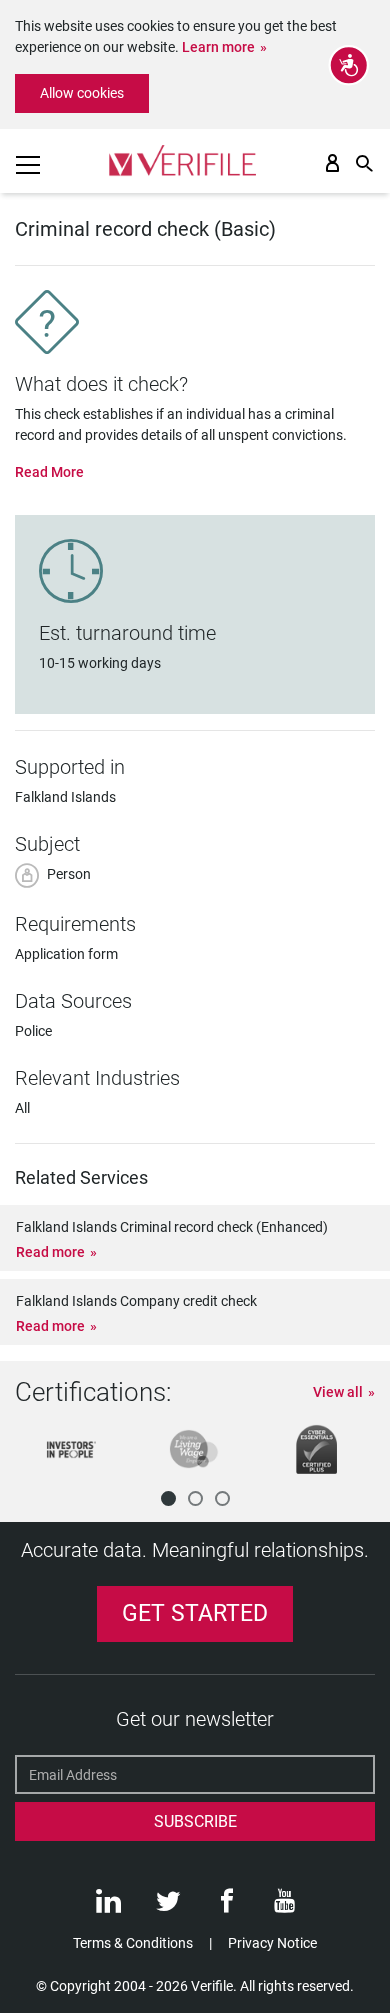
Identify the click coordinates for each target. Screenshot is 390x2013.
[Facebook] (227, 1906)
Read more (50, 1252)
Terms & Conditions (133, 1943)
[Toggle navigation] (28, 165)
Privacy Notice (272, 1943)
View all (338, 1392)
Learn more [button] (218, 47)
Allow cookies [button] (82, 93)
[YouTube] (284, 1906)
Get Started (195, 1613)
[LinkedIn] (108, 1906)
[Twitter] (168, 1906)
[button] (168, 1498)
